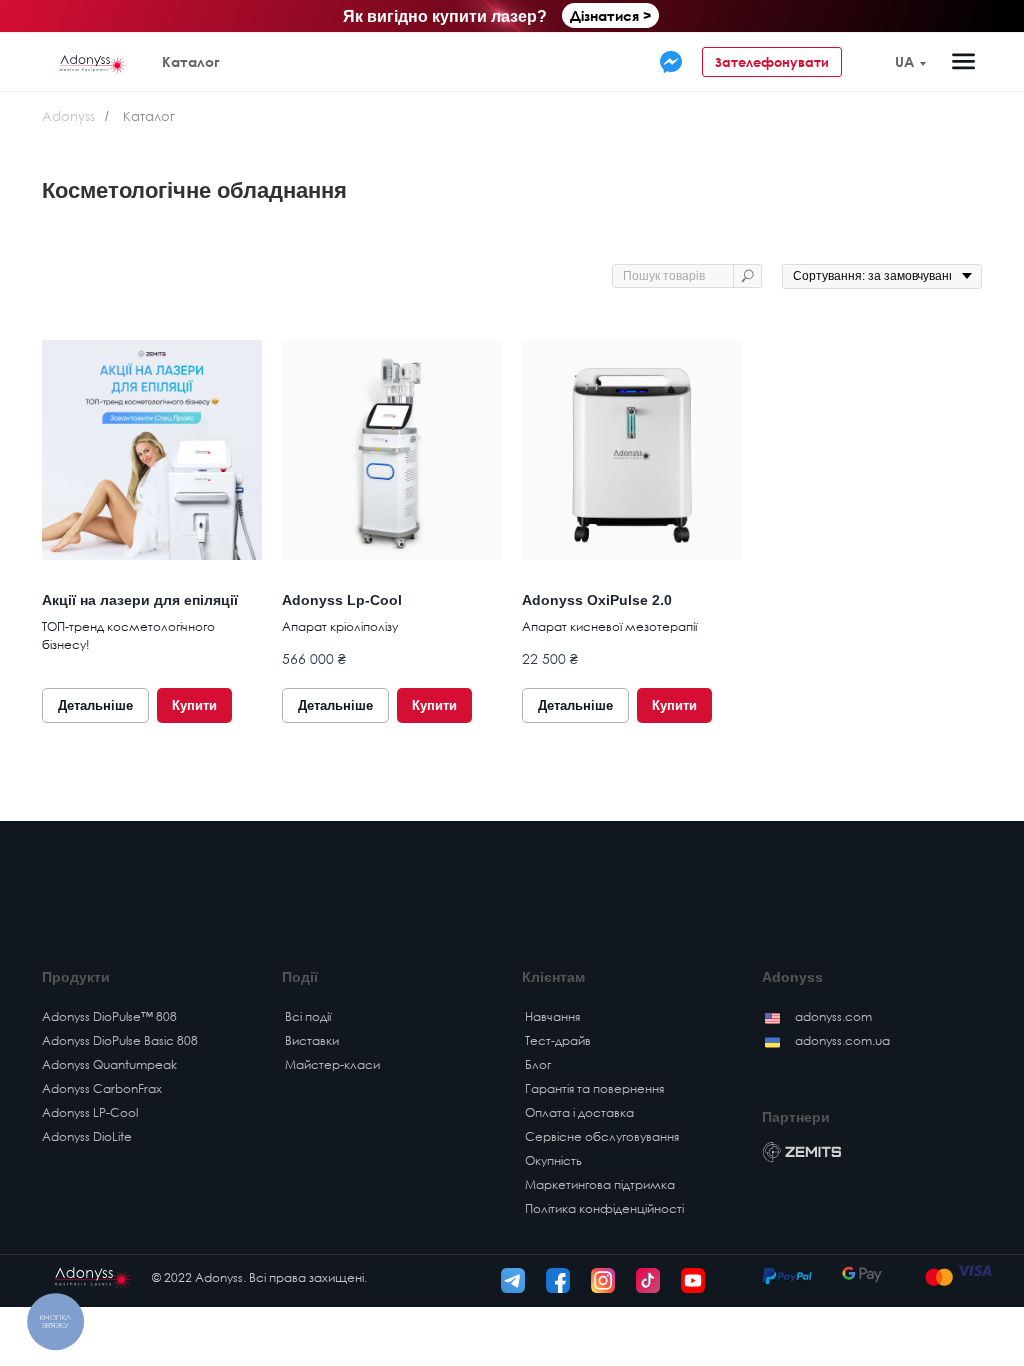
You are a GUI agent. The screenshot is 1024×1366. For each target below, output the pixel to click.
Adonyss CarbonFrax (102, 1088)
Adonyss (68, 116)
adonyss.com (833, 1016)
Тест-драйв (558, 1040)
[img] (671, 62)
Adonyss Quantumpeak (109, 1064)
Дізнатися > (610, 15)
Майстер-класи (332, 1064)
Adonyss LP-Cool (90, 1112)
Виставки (312, 1040)
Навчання (552, 1016)
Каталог (191, 61)
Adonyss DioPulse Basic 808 (120, 1040)
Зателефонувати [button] (772, 62)
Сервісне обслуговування (602, 1136)
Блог (538, 1064)
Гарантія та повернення (594, 1088)
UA (904, 61)
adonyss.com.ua (842, 1040)
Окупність (553, 1160)
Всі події (308, 1016)
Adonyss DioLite (87, 1136)
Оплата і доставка (579, 1112)
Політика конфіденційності (604, 1208)
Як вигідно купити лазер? (445, 16)
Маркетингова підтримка (600, 1184)
